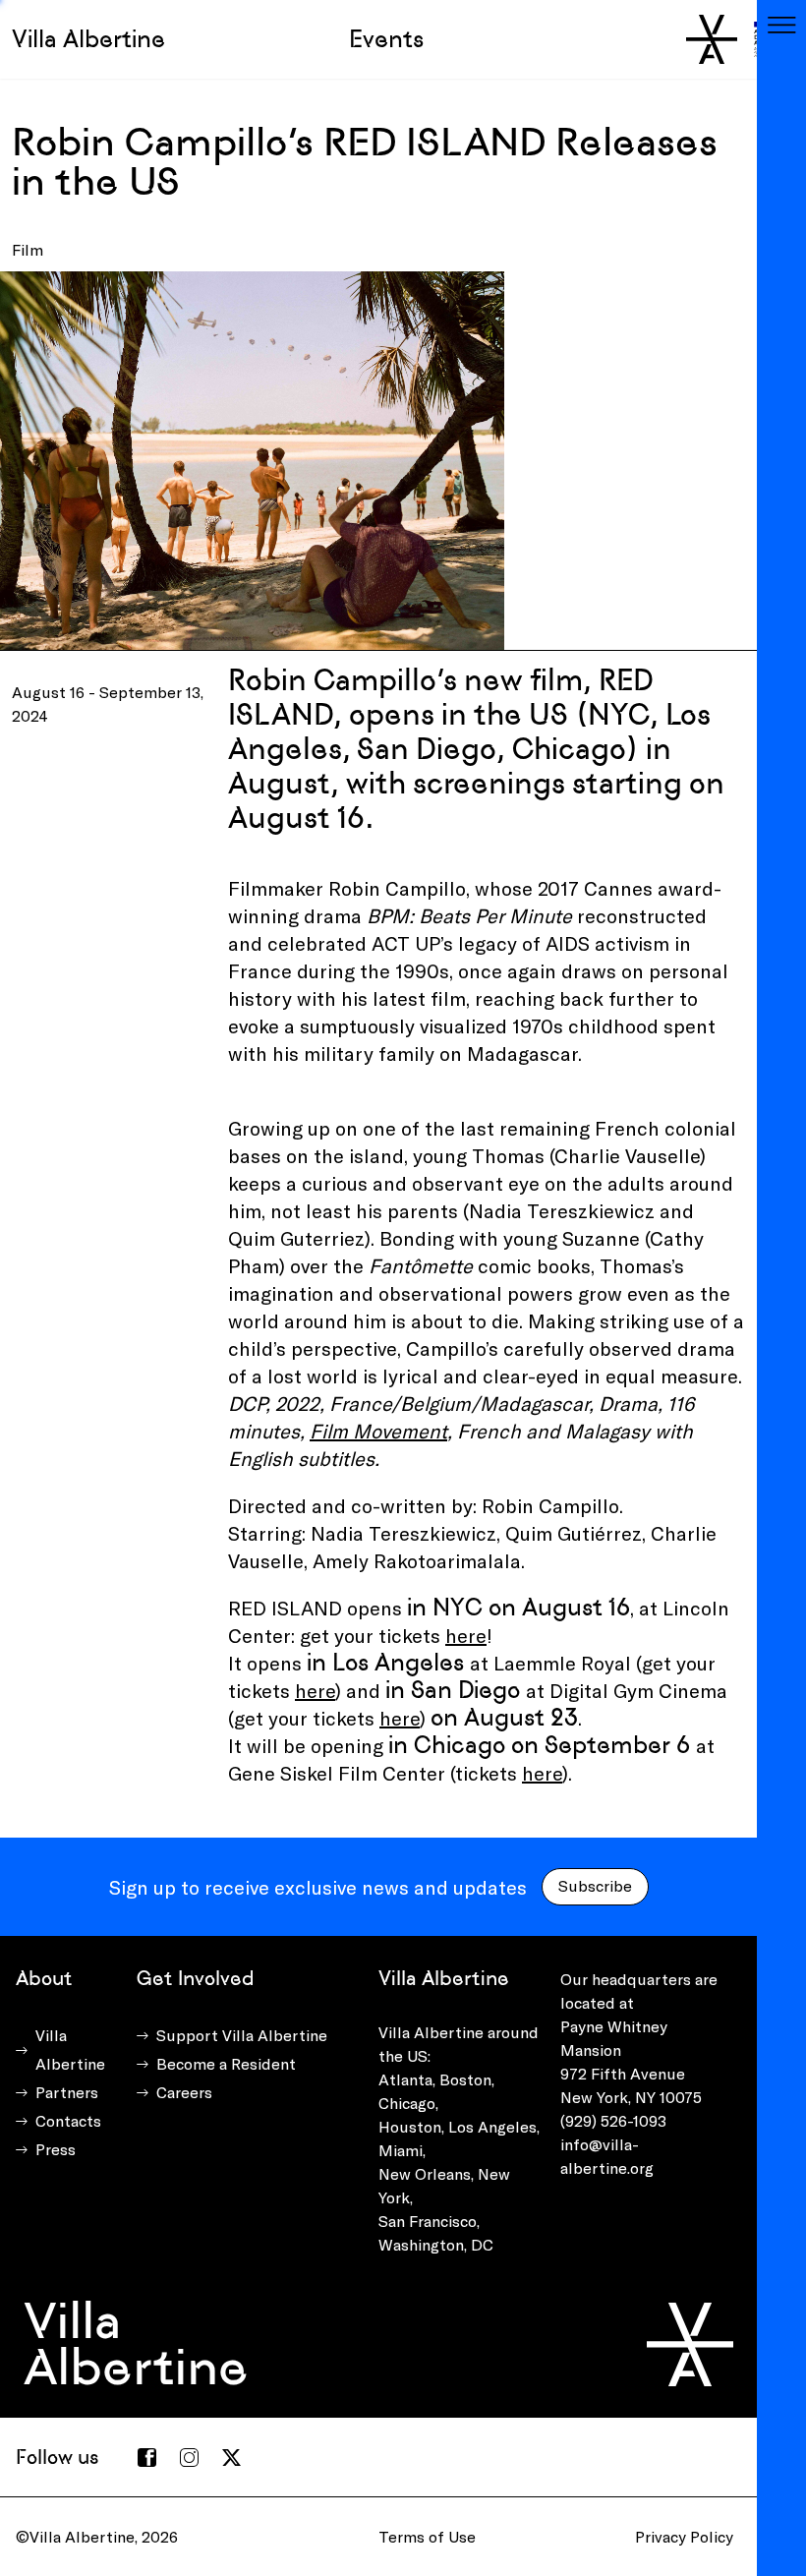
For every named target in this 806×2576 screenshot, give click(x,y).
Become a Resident (226, 2063)
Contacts (68, 2120)
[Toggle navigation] (781, 25)
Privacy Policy (684, 2536)
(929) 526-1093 (613, 2120)
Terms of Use (427, 2536)
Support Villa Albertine (242, 2035)
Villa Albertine (88, 39)
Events (386, 39)
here (466, 1635)
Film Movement (378, 1431)
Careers (184, 2092)
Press (56, 2149)
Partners (67, 2092)
